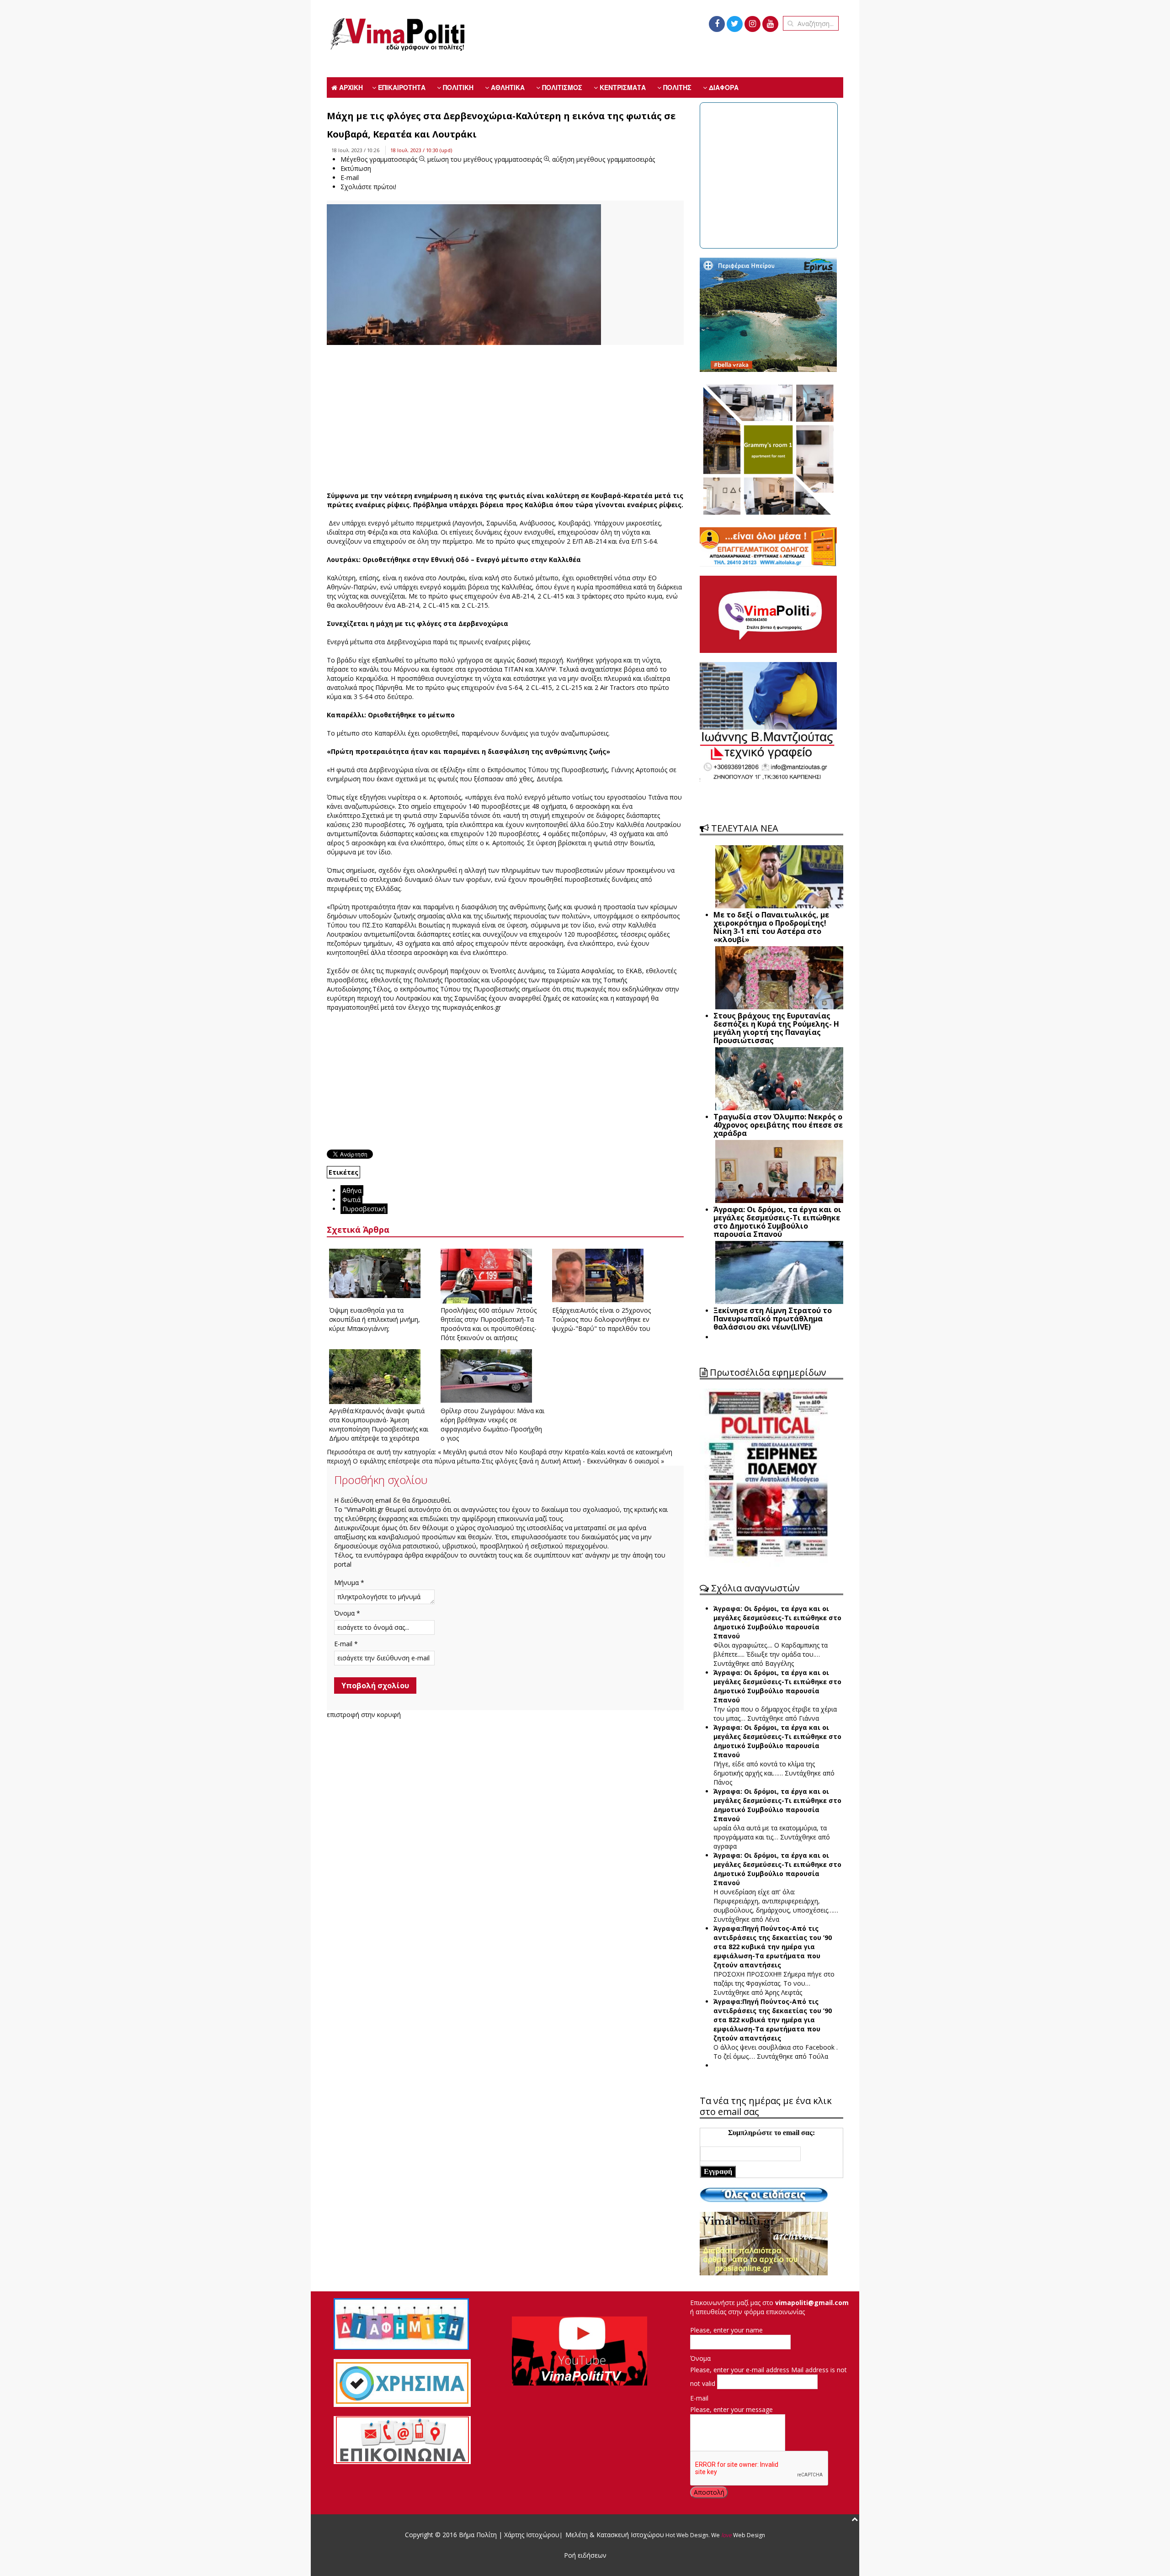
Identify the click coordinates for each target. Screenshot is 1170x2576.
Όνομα (700, 2358)
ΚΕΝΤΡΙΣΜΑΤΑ (622, 87)
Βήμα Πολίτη (479, 2535)
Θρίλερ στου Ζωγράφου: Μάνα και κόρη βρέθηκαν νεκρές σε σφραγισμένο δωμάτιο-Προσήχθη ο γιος (492, 1424)
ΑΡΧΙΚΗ (350, 87)
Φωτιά (351, 1200)
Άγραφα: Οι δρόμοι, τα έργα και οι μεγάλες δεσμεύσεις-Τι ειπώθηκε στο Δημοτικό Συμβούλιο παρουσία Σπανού (777, 1622)
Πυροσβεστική (364, 1209)
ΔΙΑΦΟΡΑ (723, 87)
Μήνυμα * (349, 1582)
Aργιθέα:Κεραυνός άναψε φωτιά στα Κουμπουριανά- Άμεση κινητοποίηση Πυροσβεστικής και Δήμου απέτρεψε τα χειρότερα (379, 1424)
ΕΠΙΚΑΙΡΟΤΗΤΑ (401, 87)
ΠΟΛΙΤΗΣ (676, 87)
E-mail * (346, 1644)
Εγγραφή (718, 2171)
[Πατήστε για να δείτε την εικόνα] (464, 295)
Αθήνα (352, 1190)
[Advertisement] (505, 418)
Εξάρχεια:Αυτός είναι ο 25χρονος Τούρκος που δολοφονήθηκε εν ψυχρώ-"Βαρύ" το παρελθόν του (601, 1319)
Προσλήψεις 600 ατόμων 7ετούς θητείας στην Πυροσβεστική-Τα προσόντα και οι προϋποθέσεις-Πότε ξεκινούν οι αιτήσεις (489, 1324)
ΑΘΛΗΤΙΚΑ (507, 87)
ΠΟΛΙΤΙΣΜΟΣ (561, 87)
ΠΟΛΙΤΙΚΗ (457, 87)
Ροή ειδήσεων (585, 2555)
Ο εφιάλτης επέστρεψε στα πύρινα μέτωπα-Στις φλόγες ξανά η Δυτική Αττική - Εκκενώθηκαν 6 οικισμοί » (508, 1461)
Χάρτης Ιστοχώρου (531, 2535)
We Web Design (738, 2535)
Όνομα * (347, 1613)
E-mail (699, 2398)
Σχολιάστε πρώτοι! (368, 187)
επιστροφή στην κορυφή (364, 1715)
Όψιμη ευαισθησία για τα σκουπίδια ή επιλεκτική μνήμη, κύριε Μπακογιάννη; (375, 1319)
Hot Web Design (686, 2535)
